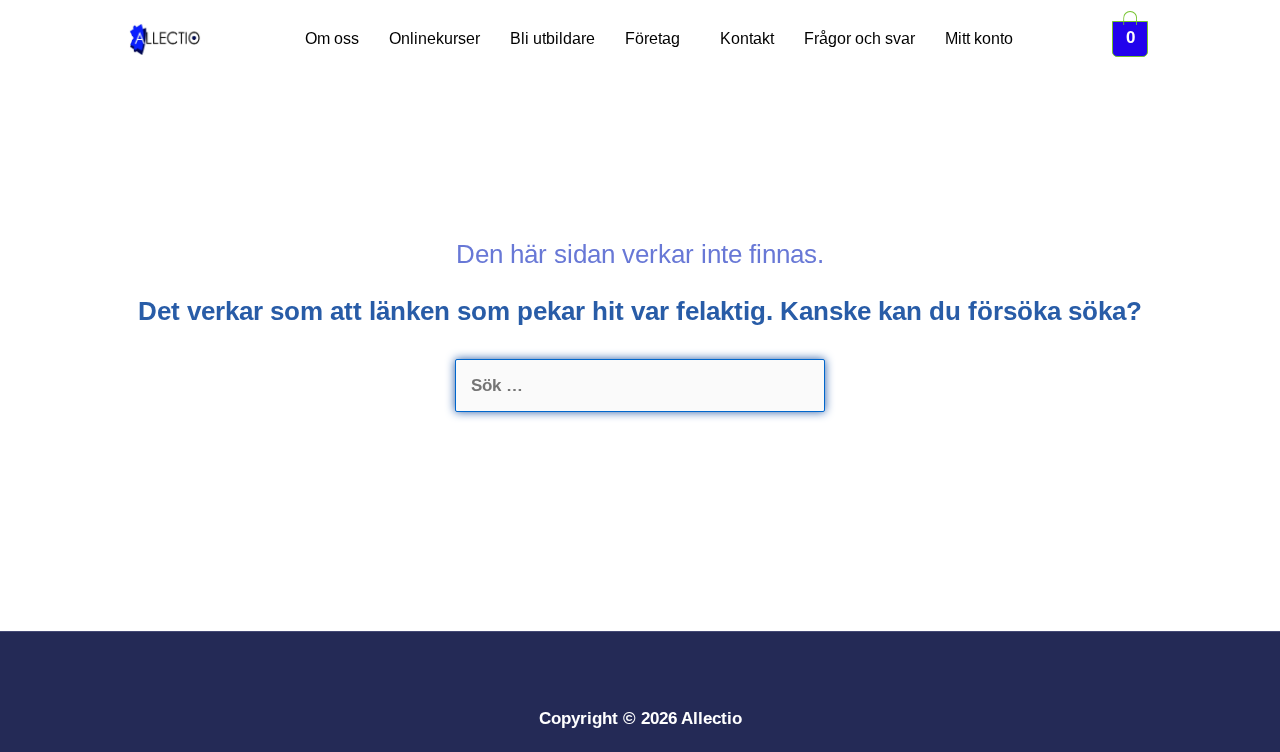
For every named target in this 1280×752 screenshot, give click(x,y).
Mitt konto (979, 38)
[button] (657, 38)
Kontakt (747, 38)
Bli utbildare (552, 38)
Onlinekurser (434, 38)
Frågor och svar (859, 38)
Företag (652, 38)
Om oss (332, 38)
